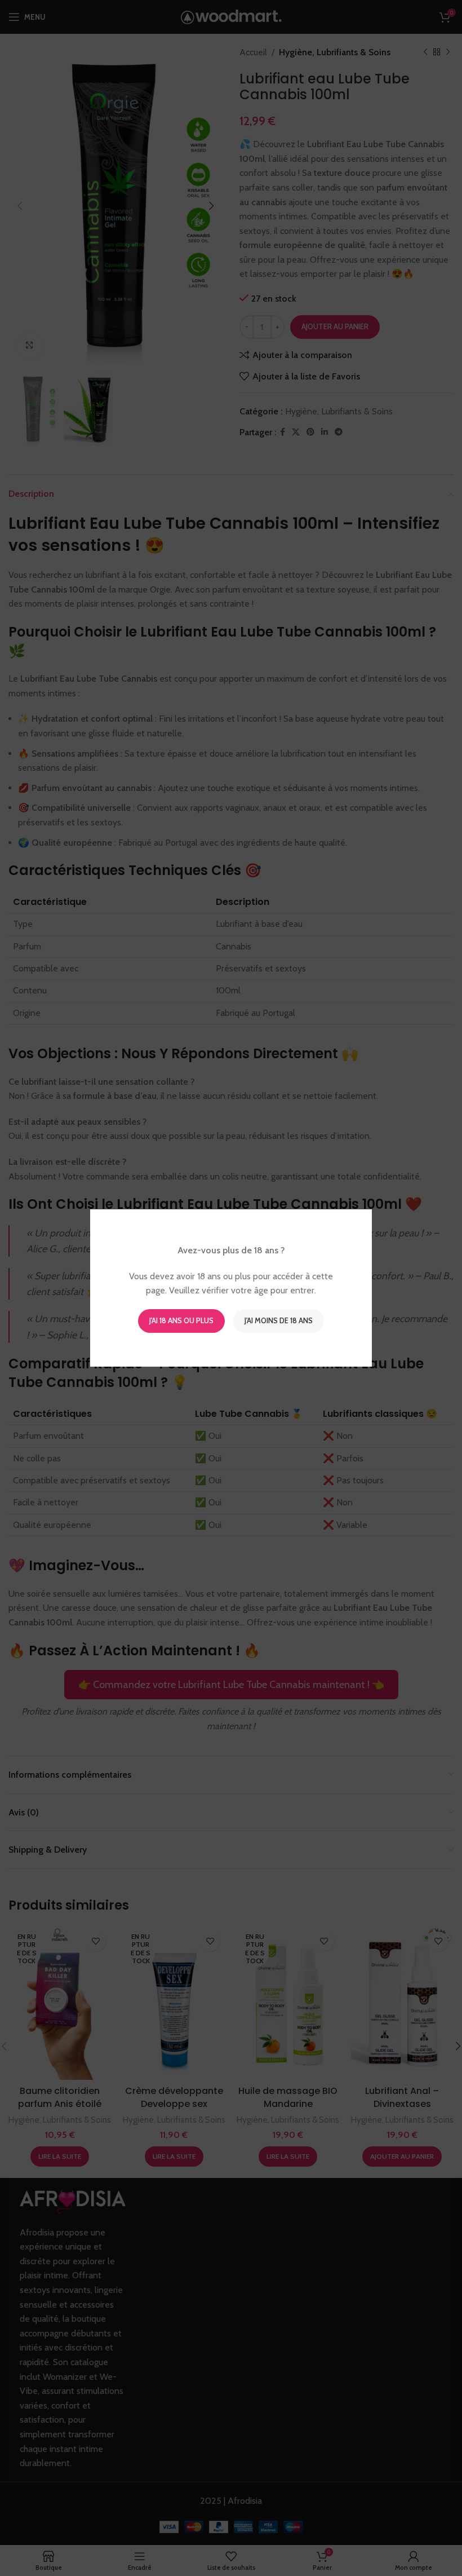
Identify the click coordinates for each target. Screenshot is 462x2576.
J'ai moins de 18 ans (279, 1320)
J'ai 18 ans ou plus (181, 1320)
